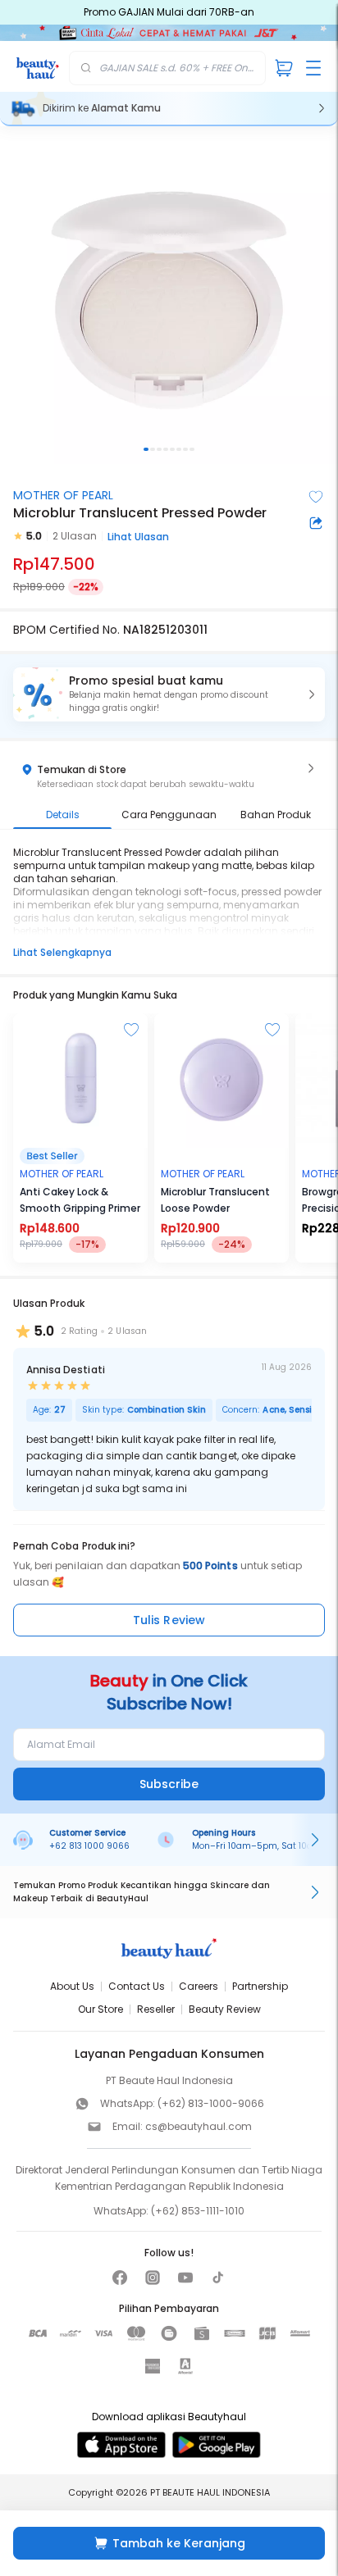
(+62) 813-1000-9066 (211, 2103)
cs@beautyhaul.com (199, 2126)
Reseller (156, 2009)
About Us (72, 1986)
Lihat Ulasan (138, 537)
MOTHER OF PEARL (63, 495)
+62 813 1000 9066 (89, 1846)
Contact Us (137, 1986)
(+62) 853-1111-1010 (198, 2211)
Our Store (100, 2009)
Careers (199, 1986)
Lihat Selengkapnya (62, 952)
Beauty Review (225, 2009)
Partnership (260, 1986)
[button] (169, 694)
